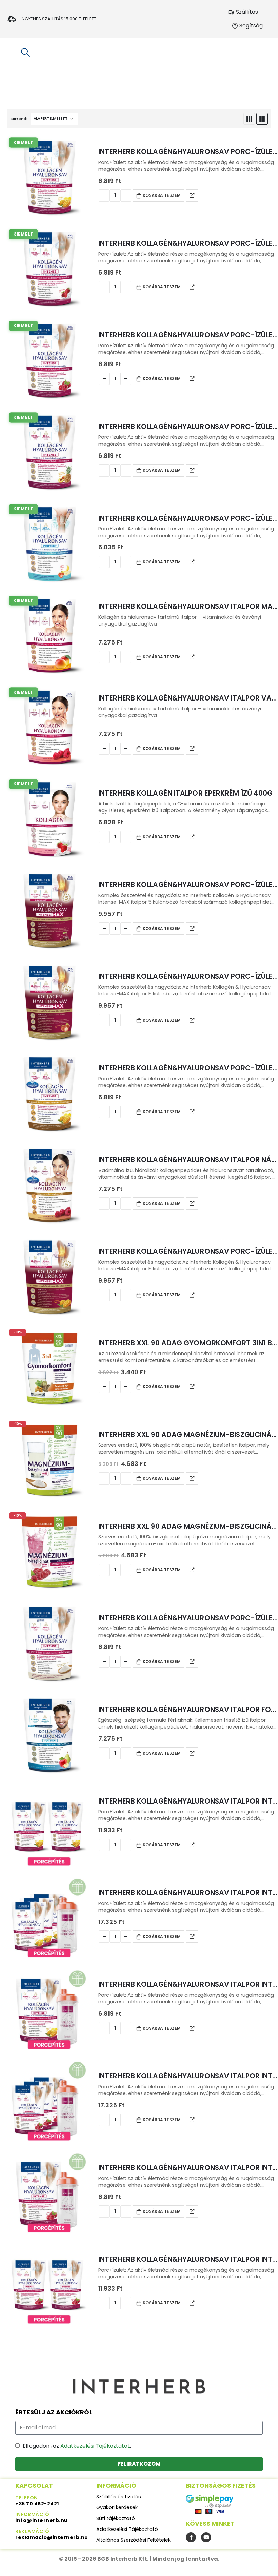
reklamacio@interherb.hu (52, 2537)
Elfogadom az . (77, 2446)
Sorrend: (19, 119)
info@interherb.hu (42, 2520)
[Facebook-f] (191, 2537)
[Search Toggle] (25, 52)
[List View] (262, 119)
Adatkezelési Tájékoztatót (95, 2446)
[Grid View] (249, 119)
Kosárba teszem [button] (162, 195)
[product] (49, 911)
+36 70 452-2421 (37, 2504)
